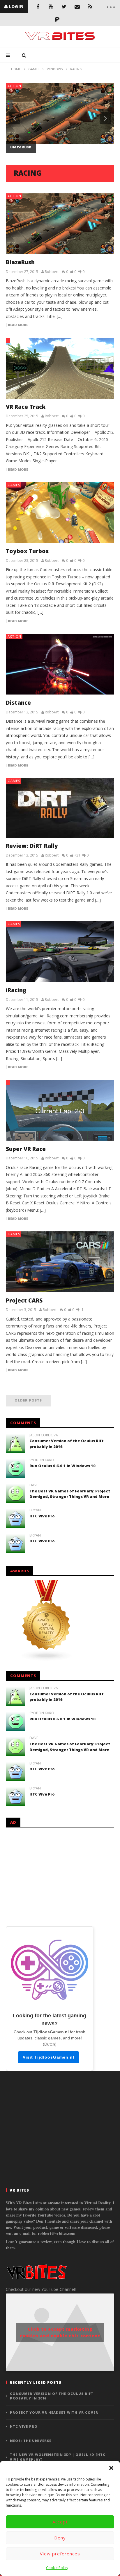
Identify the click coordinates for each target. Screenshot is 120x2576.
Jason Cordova (44, 1435)
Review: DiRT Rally (32, 846)
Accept (60, 2522)
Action (14, 86)
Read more (18, 325)
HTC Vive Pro (42, 1516)
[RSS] (90, 7)
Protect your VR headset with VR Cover (54, 2412)
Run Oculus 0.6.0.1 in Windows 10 (62, 1466)
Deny (60, 2538)
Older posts (28, 1400)
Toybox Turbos (27, 551)
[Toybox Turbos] (60, 513)
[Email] (77, 7)
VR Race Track (26, 407)
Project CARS (24, 1300)
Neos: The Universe (31, 2441)
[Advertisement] (60, 1876)
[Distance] (60, 664)
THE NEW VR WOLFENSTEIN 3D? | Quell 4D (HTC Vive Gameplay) (58, 2457)
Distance (18, 703)
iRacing (16, 990)
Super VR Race (26, 1149)
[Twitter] (64, 7)
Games (14, 485)
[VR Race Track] (60, 368)
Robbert (52, 272)
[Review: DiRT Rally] (60, 808)
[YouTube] (51, 7)
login (16, 7)
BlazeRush (21, 147)
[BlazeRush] (60, 224)
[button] (111, 2468)
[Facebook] (38, 7)
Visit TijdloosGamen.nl (48, 2057)
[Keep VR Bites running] (57, 20)
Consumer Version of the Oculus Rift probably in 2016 (52, 2396)
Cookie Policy (57, 2568)
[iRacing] (60, 952)
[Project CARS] (60, 1262)
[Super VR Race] (60, 1110)
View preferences (60, 2554)
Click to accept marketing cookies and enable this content (60, 2332)
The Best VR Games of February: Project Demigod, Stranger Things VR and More (70, 1494)
